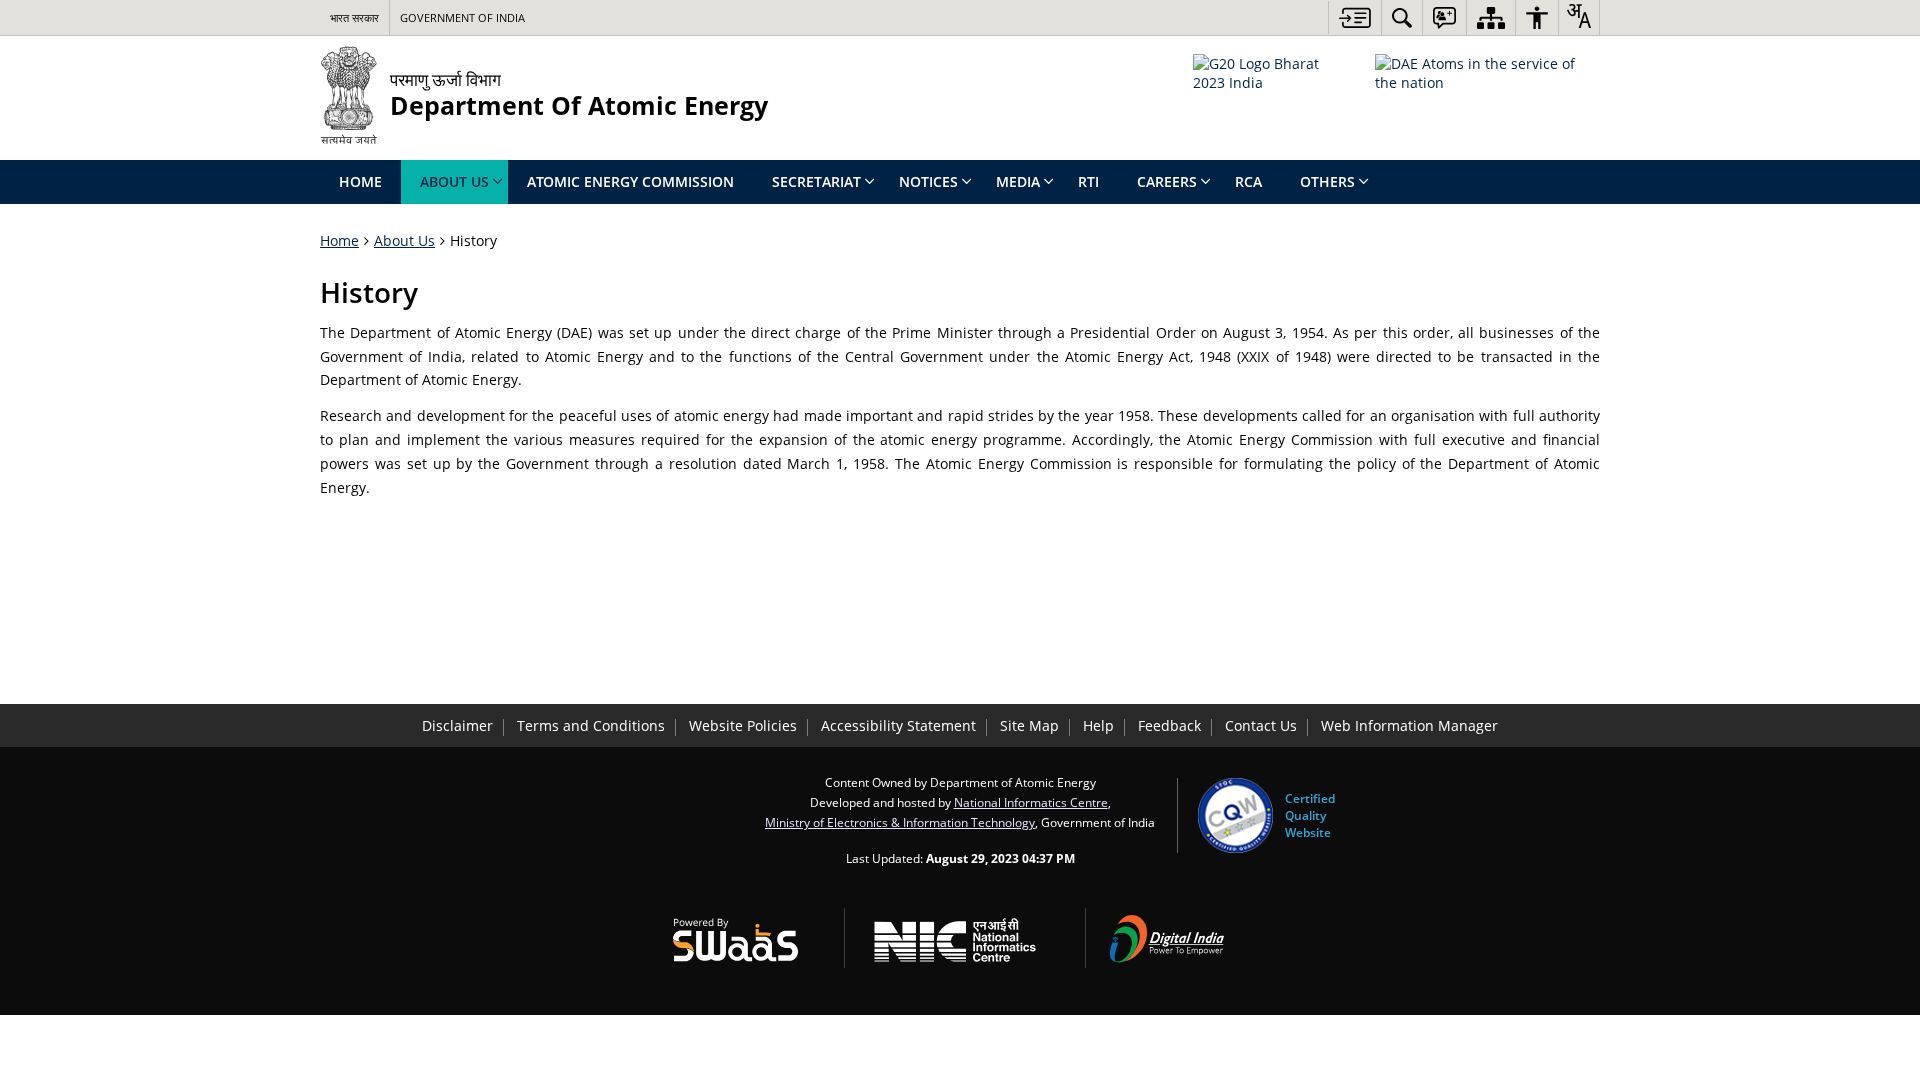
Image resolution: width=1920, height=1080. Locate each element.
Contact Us (1261, 725)
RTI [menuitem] (1088, 181)
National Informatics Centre (1031, 802)
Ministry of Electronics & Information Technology (900, 822)
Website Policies (743, 725)
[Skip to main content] (1354, 17)
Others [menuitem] (1327, 181)
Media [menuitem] (1018, 181)
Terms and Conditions (591, 725)
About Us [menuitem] (454, 181)
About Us (404, 240)
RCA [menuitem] (1248, 181)
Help (1098, 725)
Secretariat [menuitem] (816, 181)
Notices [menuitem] (928, 181)
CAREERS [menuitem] (1167, 181)
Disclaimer (457, 725)
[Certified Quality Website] (1235, 815)
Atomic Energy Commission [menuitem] (630, 181)
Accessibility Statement (898, 725)
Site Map (1029, 725)
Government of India (462, 17)
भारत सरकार (354, 17)
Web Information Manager (1409, 725)
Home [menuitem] (360, 181)
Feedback (1169, 725)
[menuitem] (1402, 17)
